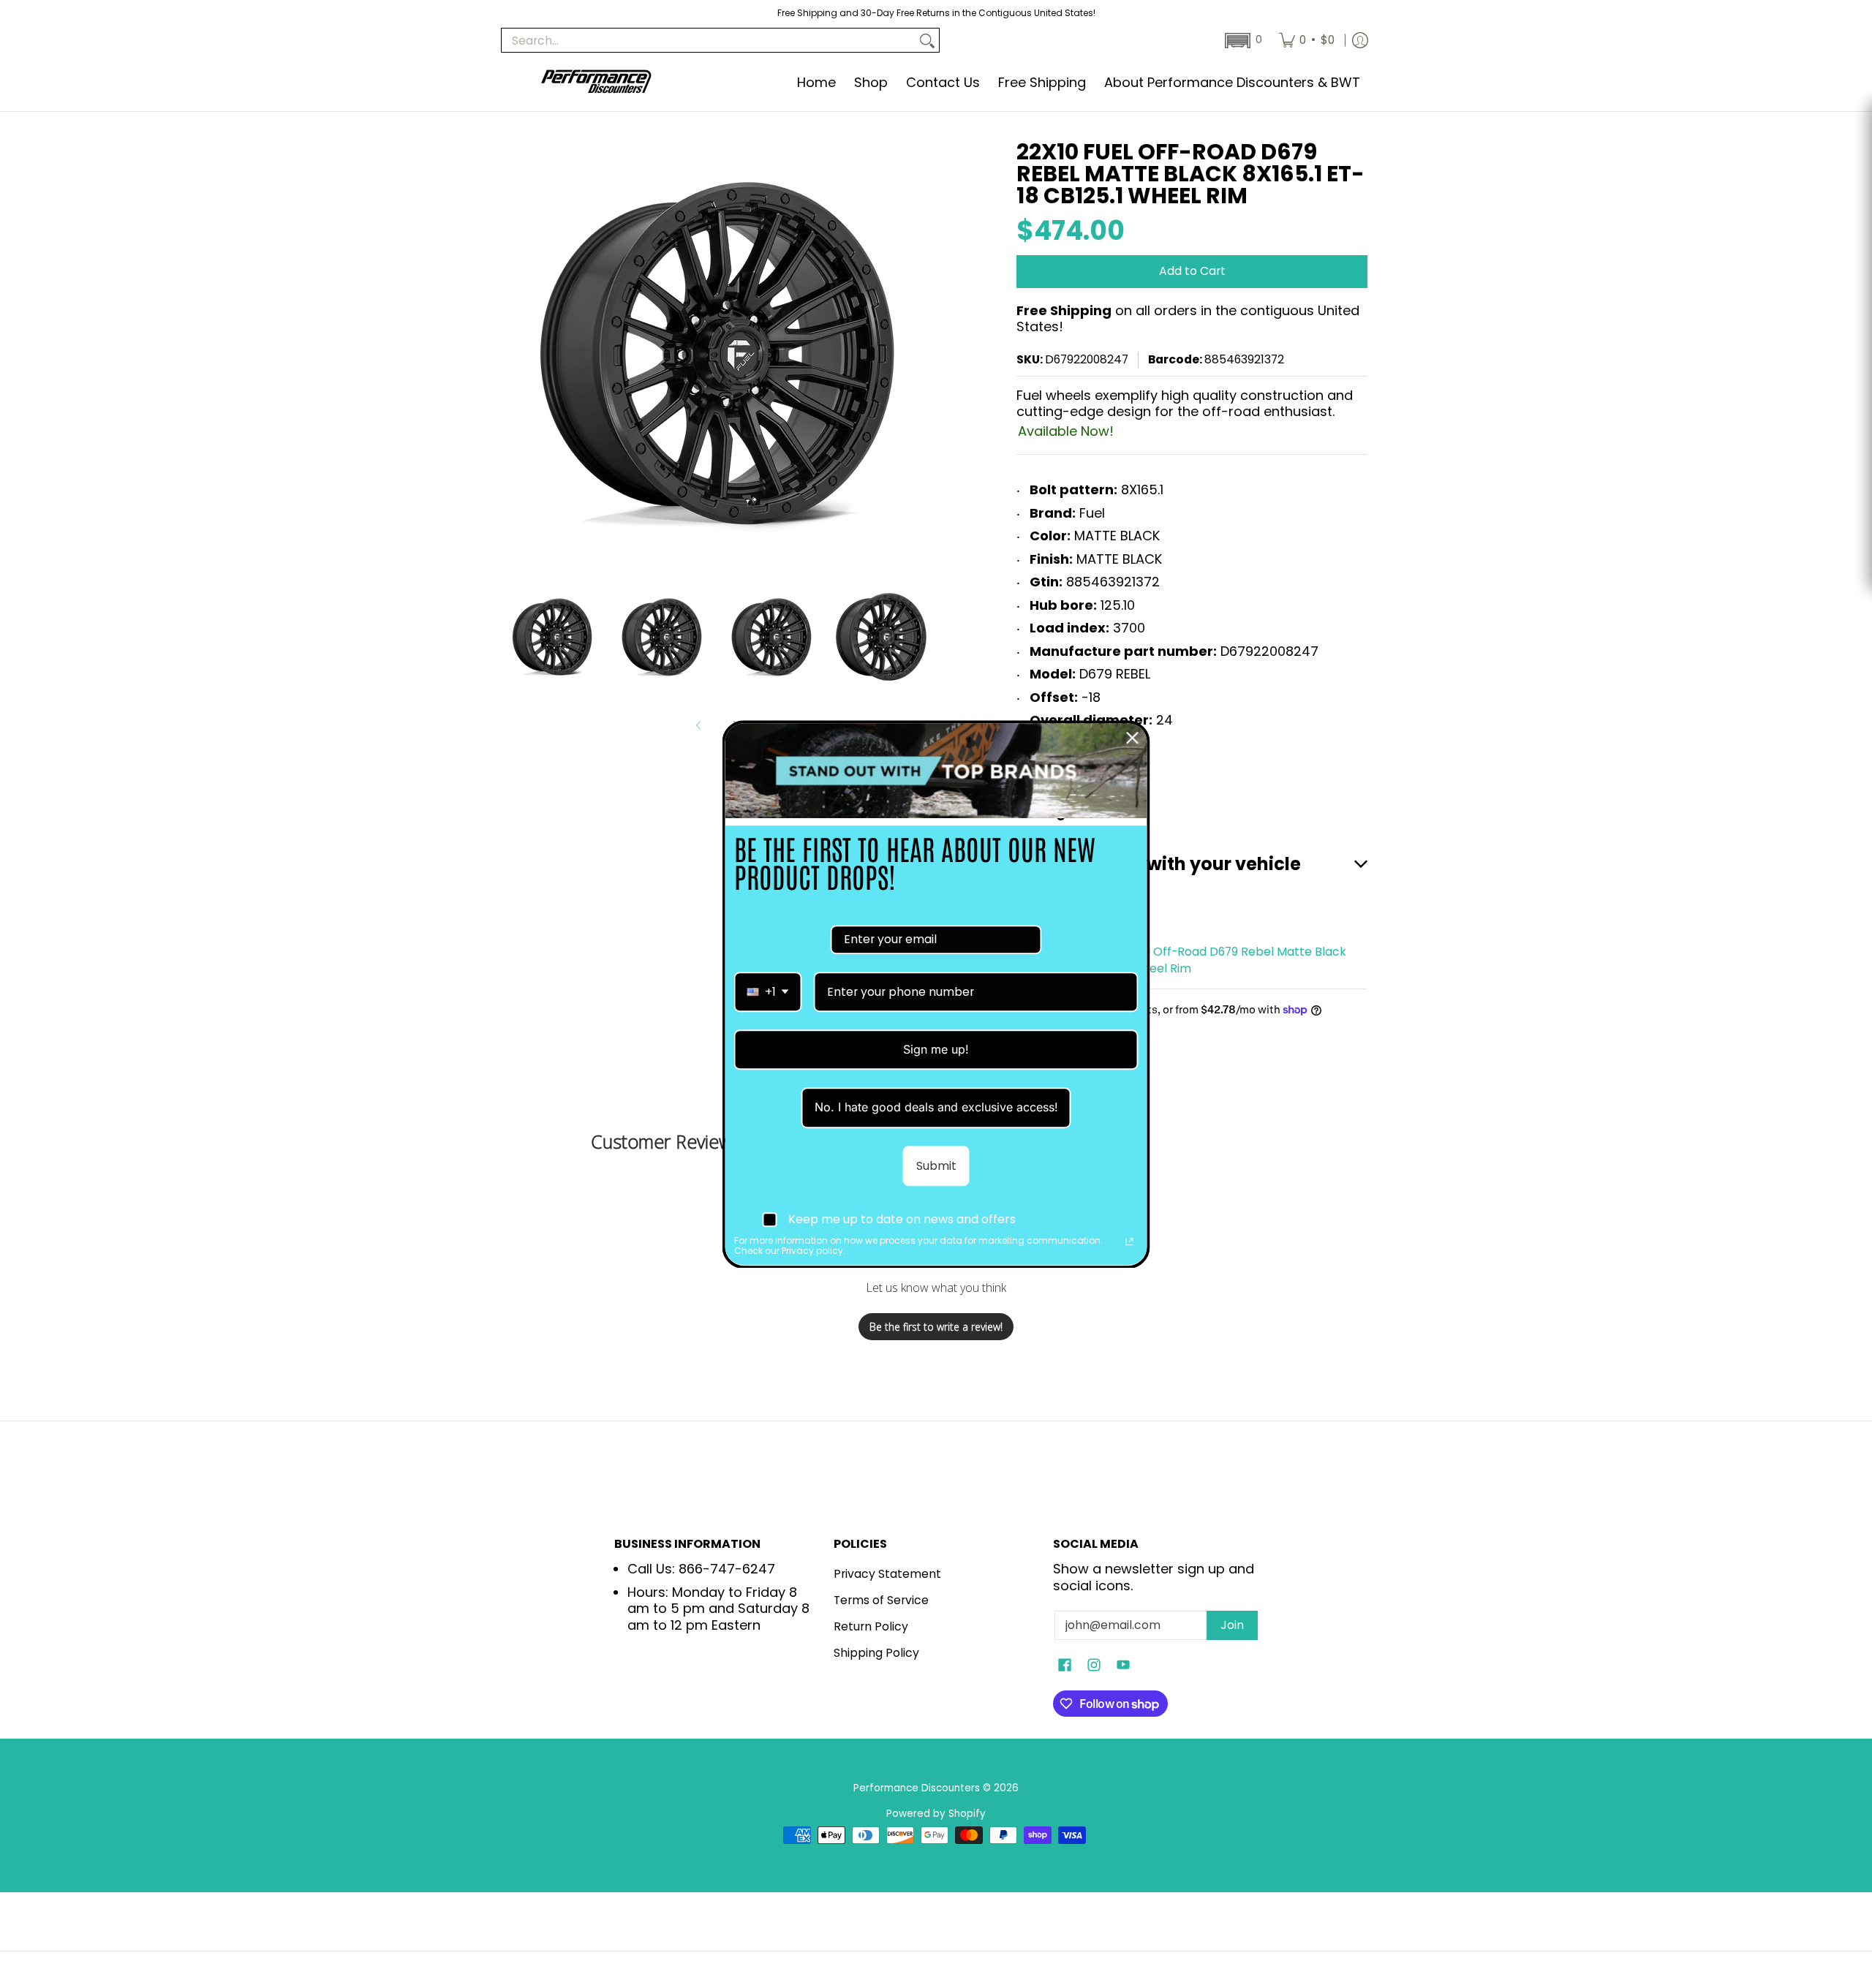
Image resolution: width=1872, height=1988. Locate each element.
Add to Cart (1192, 271)
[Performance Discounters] (596, 83)
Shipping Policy (876, 1653)
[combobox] (768, 992)
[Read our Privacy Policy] (1130, 1242)
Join (1232, 1625)
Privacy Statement (887, 1574)
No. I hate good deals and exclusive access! (936, 1107)
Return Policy (871, 1626)
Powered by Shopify (936, 1814)
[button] (1242, 41)
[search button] (927, 41)
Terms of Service (881, 1600)
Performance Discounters (917, 1788)
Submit (936, 1165)
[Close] (1133, 738)
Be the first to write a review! (936, 1327)
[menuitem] (1307, 40)
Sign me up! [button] (936, 1049)
